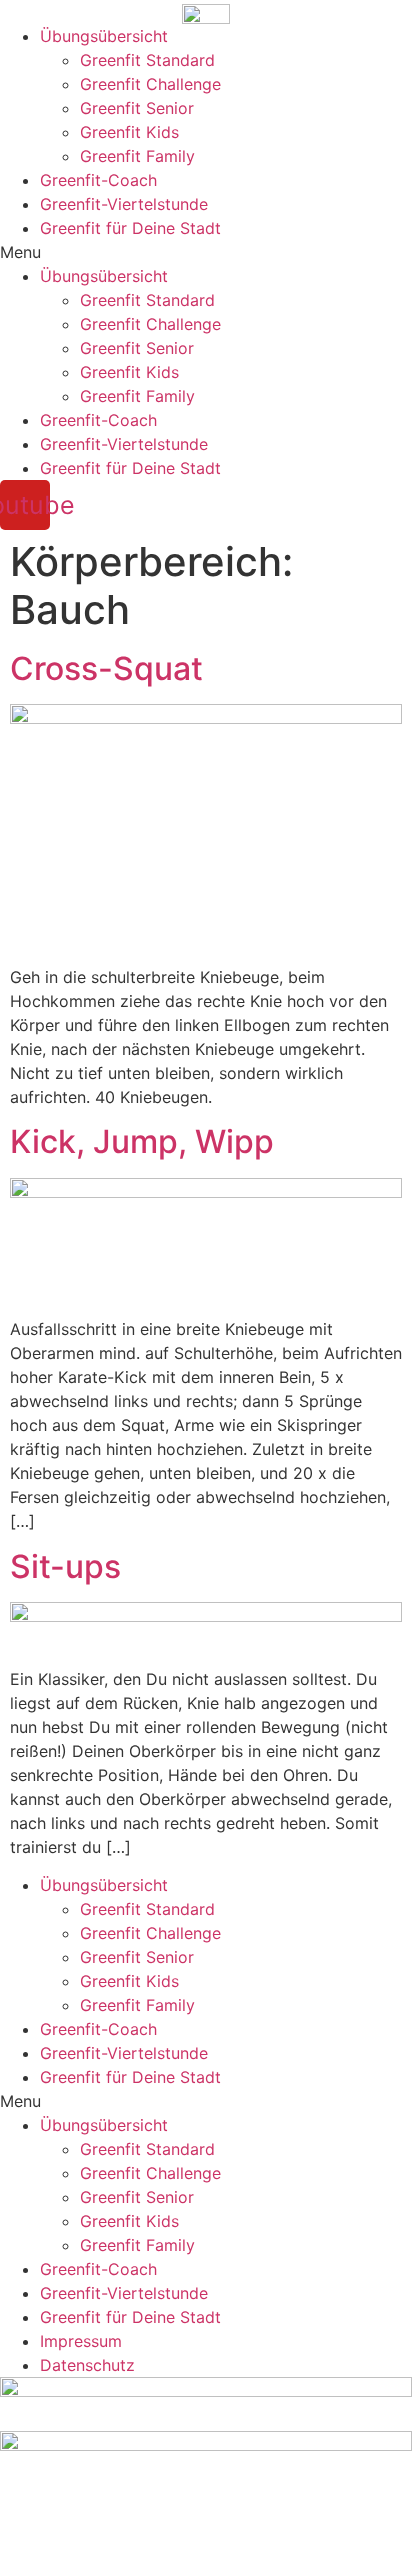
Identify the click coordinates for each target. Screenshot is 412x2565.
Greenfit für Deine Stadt (130, 228)
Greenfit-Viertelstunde (124, 204)
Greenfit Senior (137, 108)
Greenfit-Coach (98, 180)
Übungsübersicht (104, 36)
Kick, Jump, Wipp (142, 1141)
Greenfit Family (137, 156)
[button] (206, 252)
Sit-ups (65, 1566)
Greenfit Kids (129, 132)
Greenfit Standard (147, 60)
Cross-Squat (106, 668)
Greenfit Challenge (150, 84)
